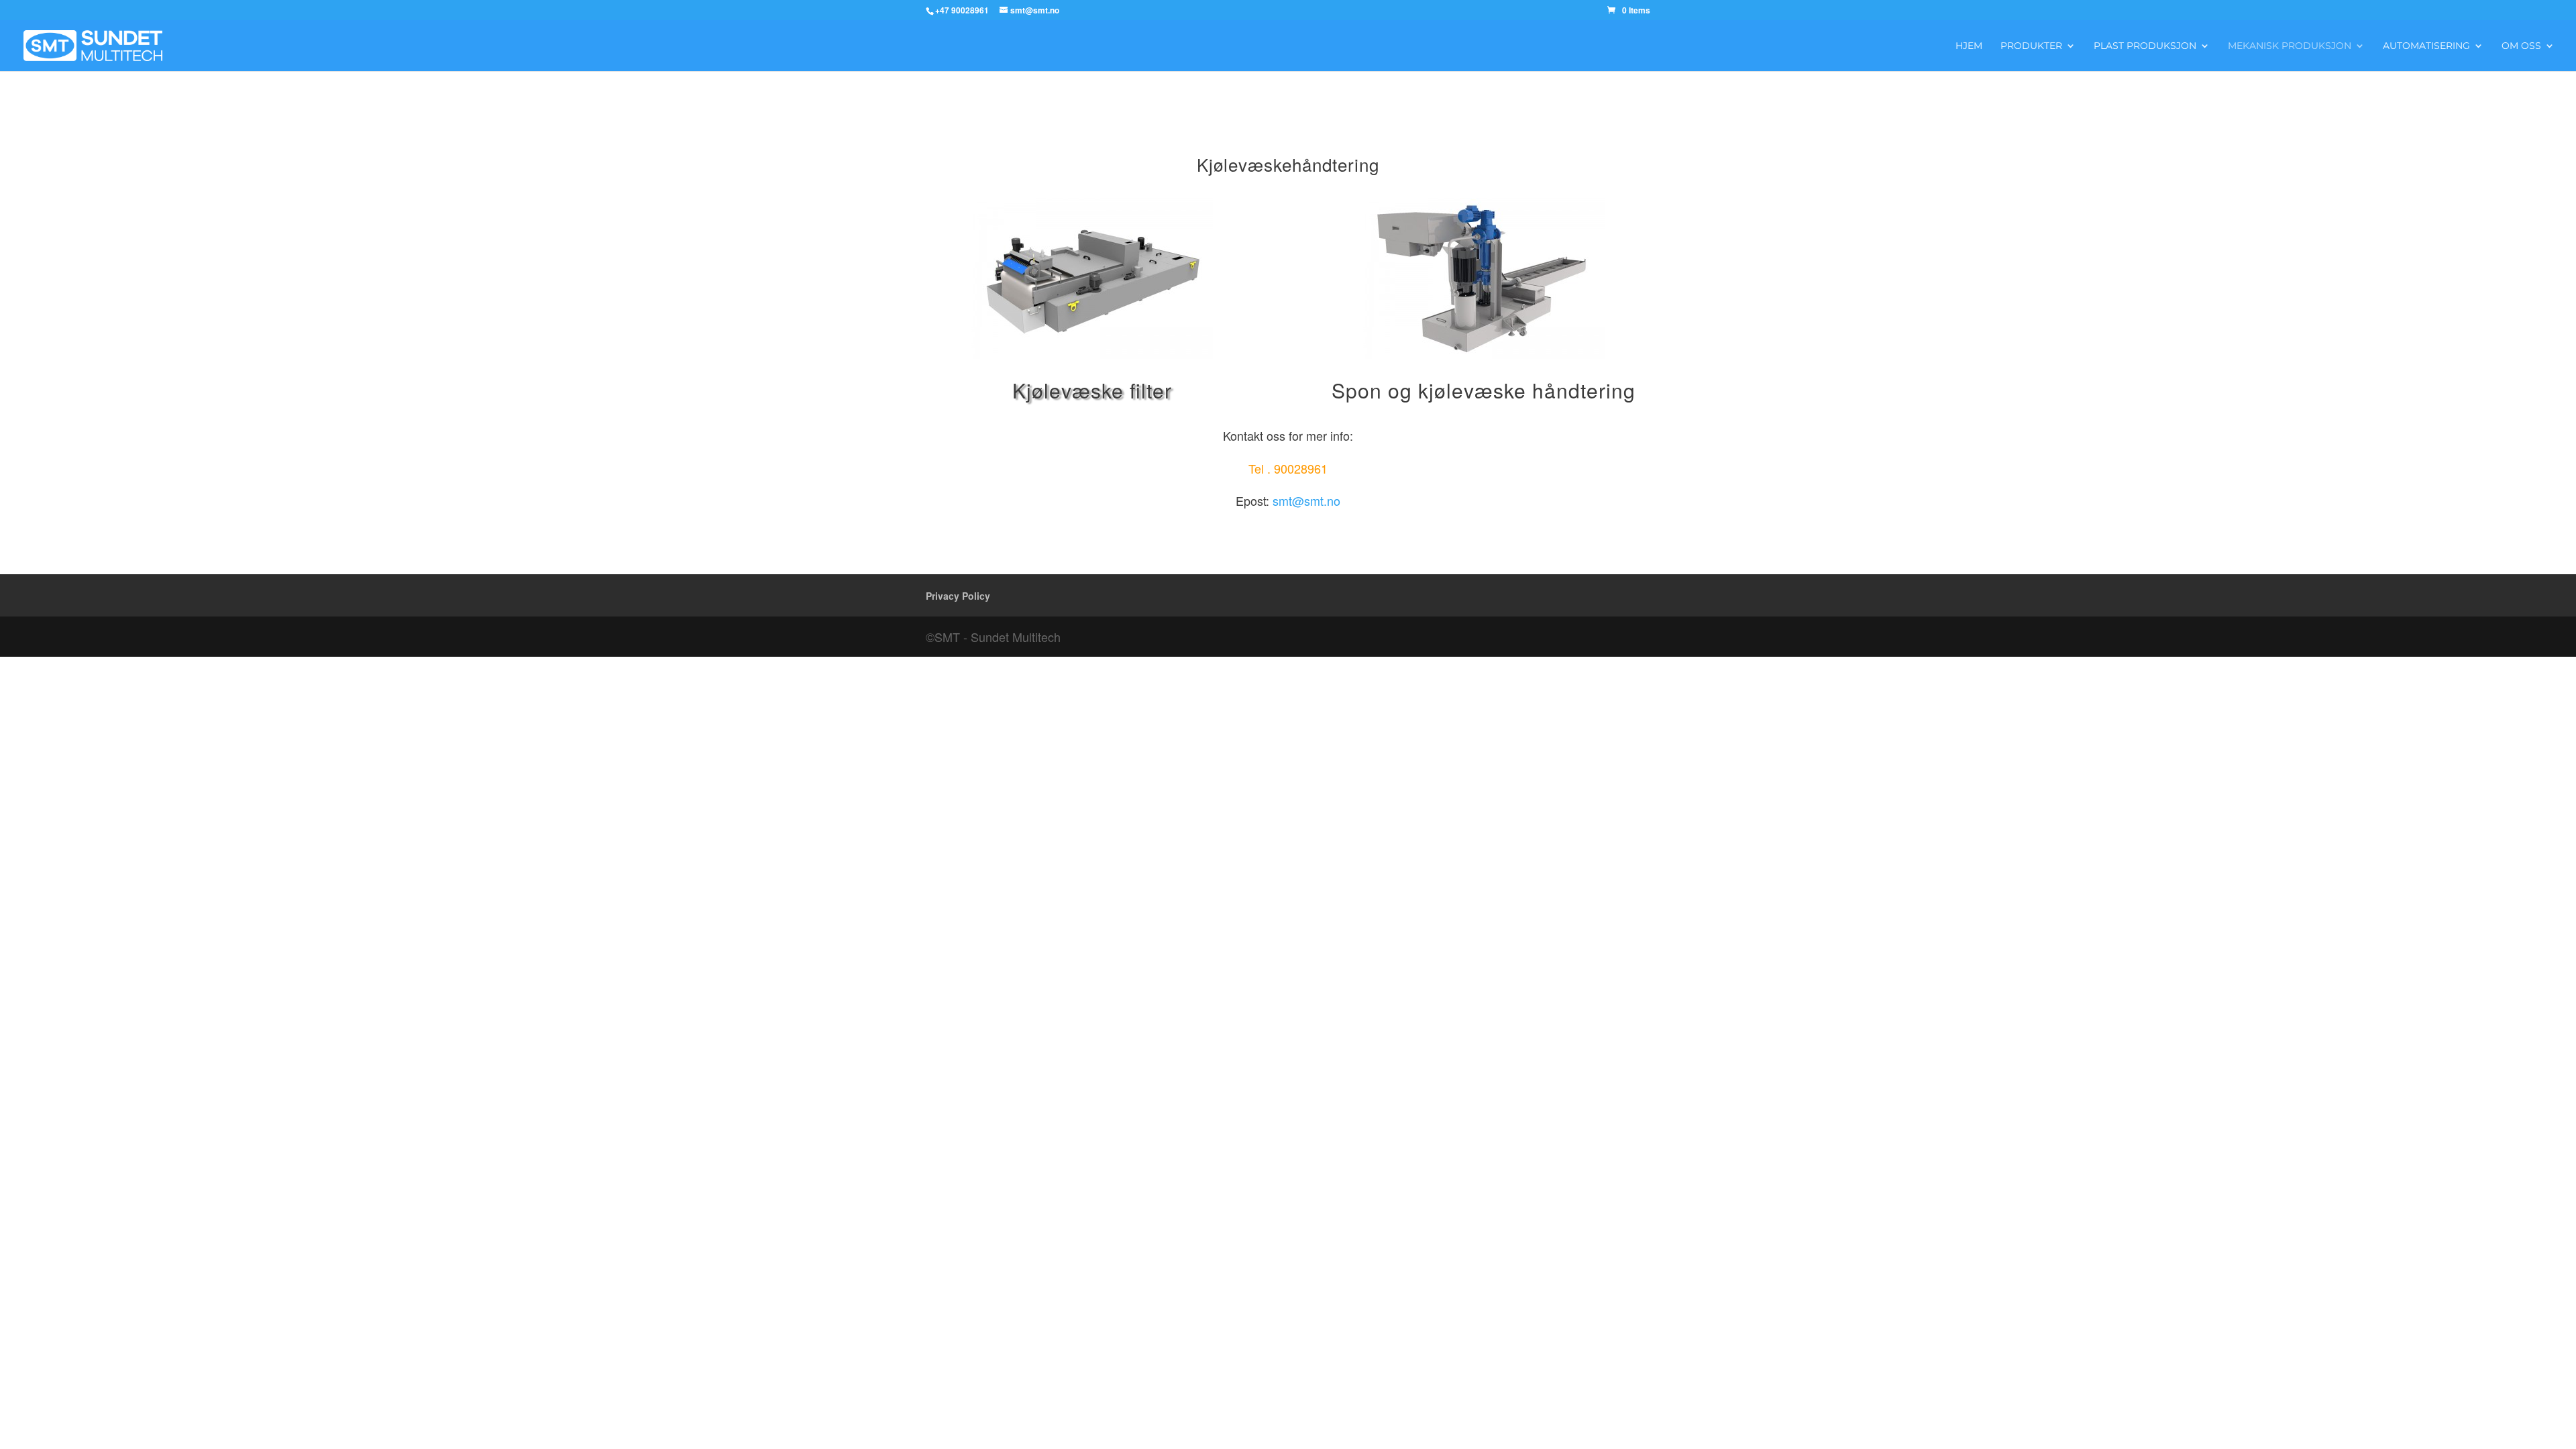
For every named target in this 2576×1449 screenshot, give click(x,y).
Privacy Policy (958, 596)
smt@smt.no (1306, 500)
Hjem (1969, 46)
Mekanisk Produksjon (2290, 46)
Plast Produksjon (2145, 46)
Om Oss (2521, 46)
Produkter (2031, 46)
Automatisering (2426, 46)
